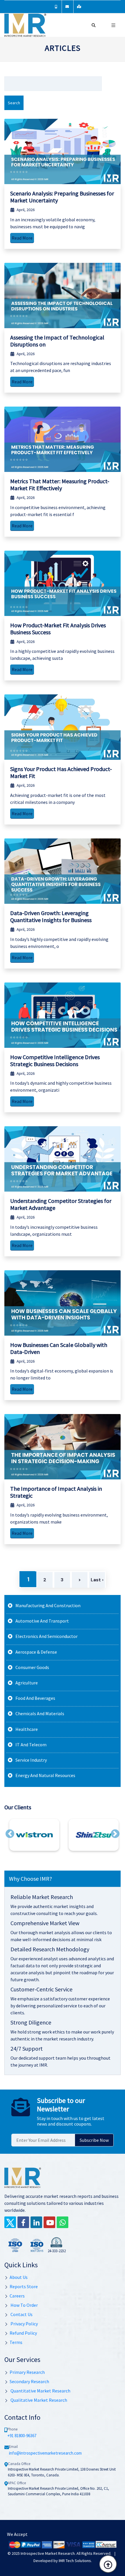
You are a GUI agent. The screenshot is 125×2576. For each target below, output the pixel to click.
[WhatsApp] (63, 2222)
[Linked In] (36, 2222)
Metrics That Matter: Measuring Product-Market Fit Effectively (60, 485)
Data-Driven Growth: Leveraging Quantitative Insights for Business (51, 916)
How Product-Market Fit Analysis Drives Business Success (58, 629)
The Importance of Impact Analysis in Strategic (56, 1492)
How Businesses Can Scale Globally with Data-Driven (59, 1348)
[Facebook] (23, 2222)
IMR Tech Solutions (75, 2561)
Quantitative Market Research (40, 2391)
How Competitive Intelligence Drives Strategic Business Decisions (55, 1060)
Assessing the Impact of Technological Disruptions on (57, 341)
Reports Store (24, 2286)
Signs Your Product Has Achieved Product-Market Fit (61, 772)
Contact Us (21, 2314)
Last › (97, 1580)
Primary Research (27, 2372)
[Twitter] (10, 2222)
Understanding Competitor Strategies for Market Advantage (61, 1204)
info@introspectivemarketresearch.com (45, 2453)
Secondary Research (29, 2381)
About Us (19, 2277)
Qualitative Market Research (38, 2400)
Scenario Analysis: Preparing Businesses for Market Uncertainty (62, 197)
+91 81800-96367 (22, 2436)
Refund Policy (23, 2333)
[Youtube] (49, 2222)
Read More (22, 238)
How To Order (24, 2305)
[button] (10, 1834)
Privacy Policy (24, 2324)
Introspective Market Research (48, 2553)
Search (14, 103)
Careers (17, 2296)
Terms (16, 2342)
